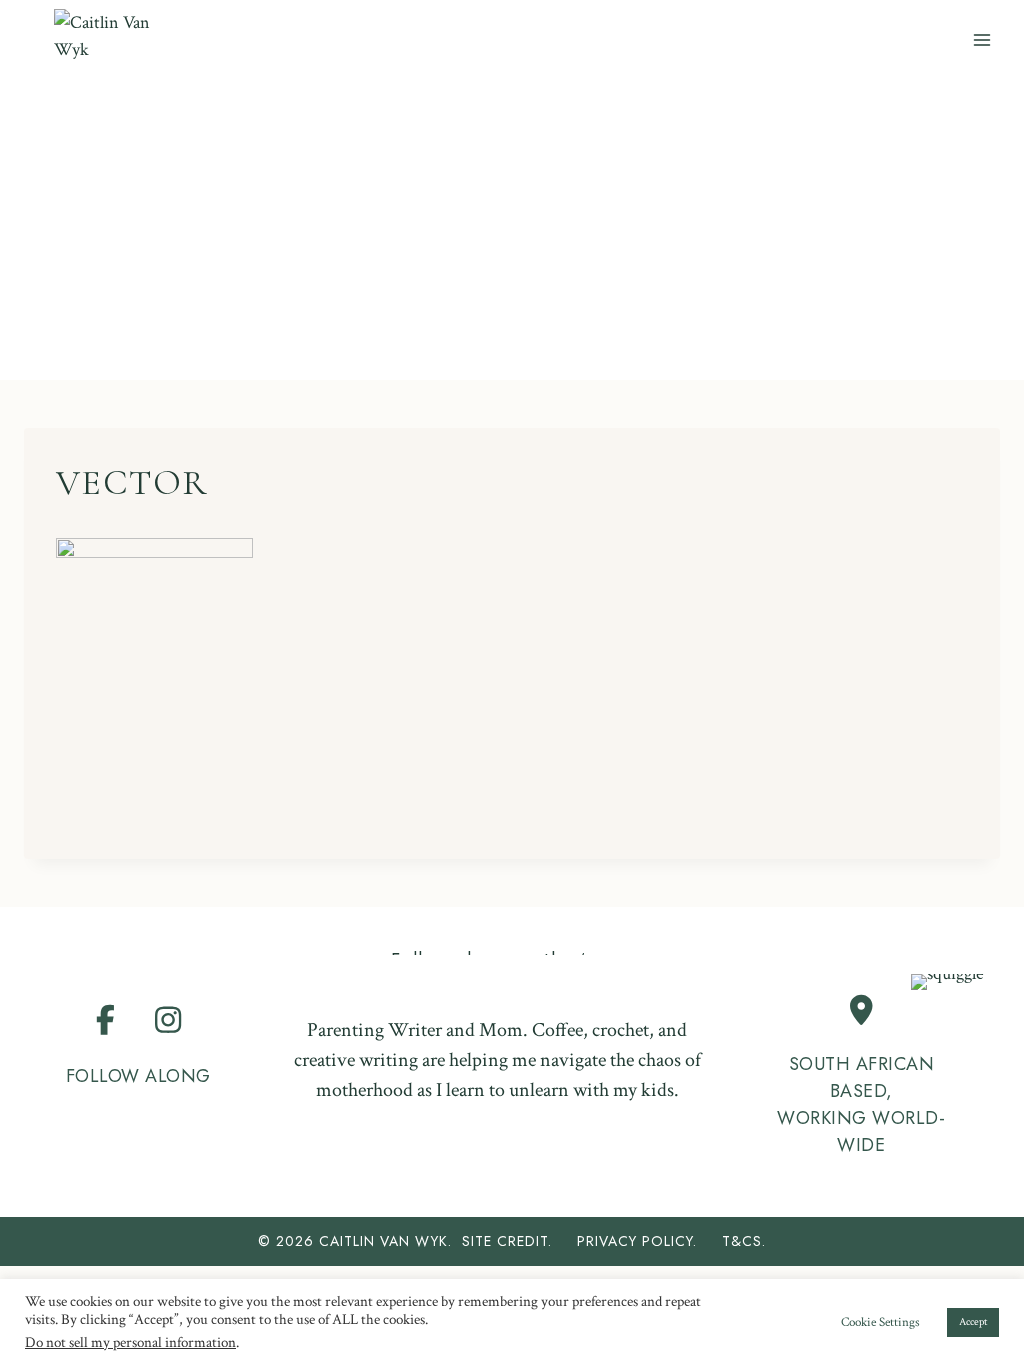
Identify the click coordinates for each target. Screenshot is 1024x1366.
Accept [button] (973, 1322)
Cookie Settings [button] (880, 1322)
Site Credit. (507, 1241)
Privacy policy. (647, 1241)
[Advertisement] (512, 230)
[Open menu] (981, 39)
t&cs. (744, 1241)
